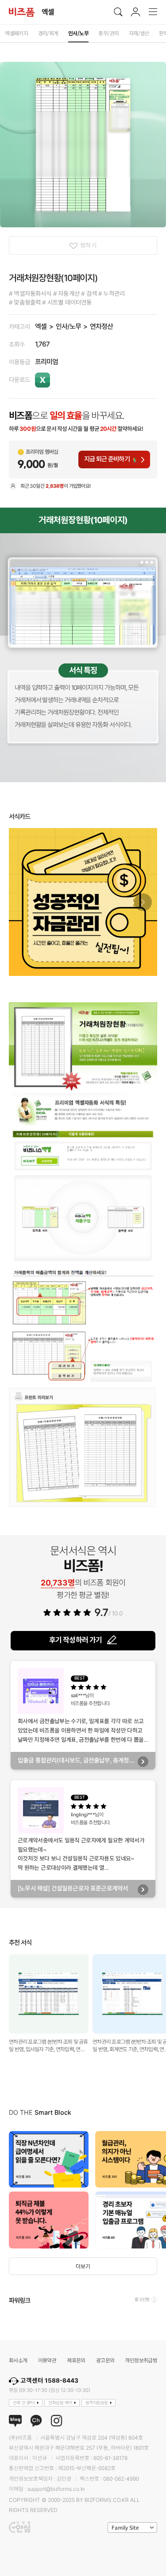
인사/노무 (68, 326)
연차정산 (101, 326)
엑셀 (41, 326)
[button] (143, 902)
